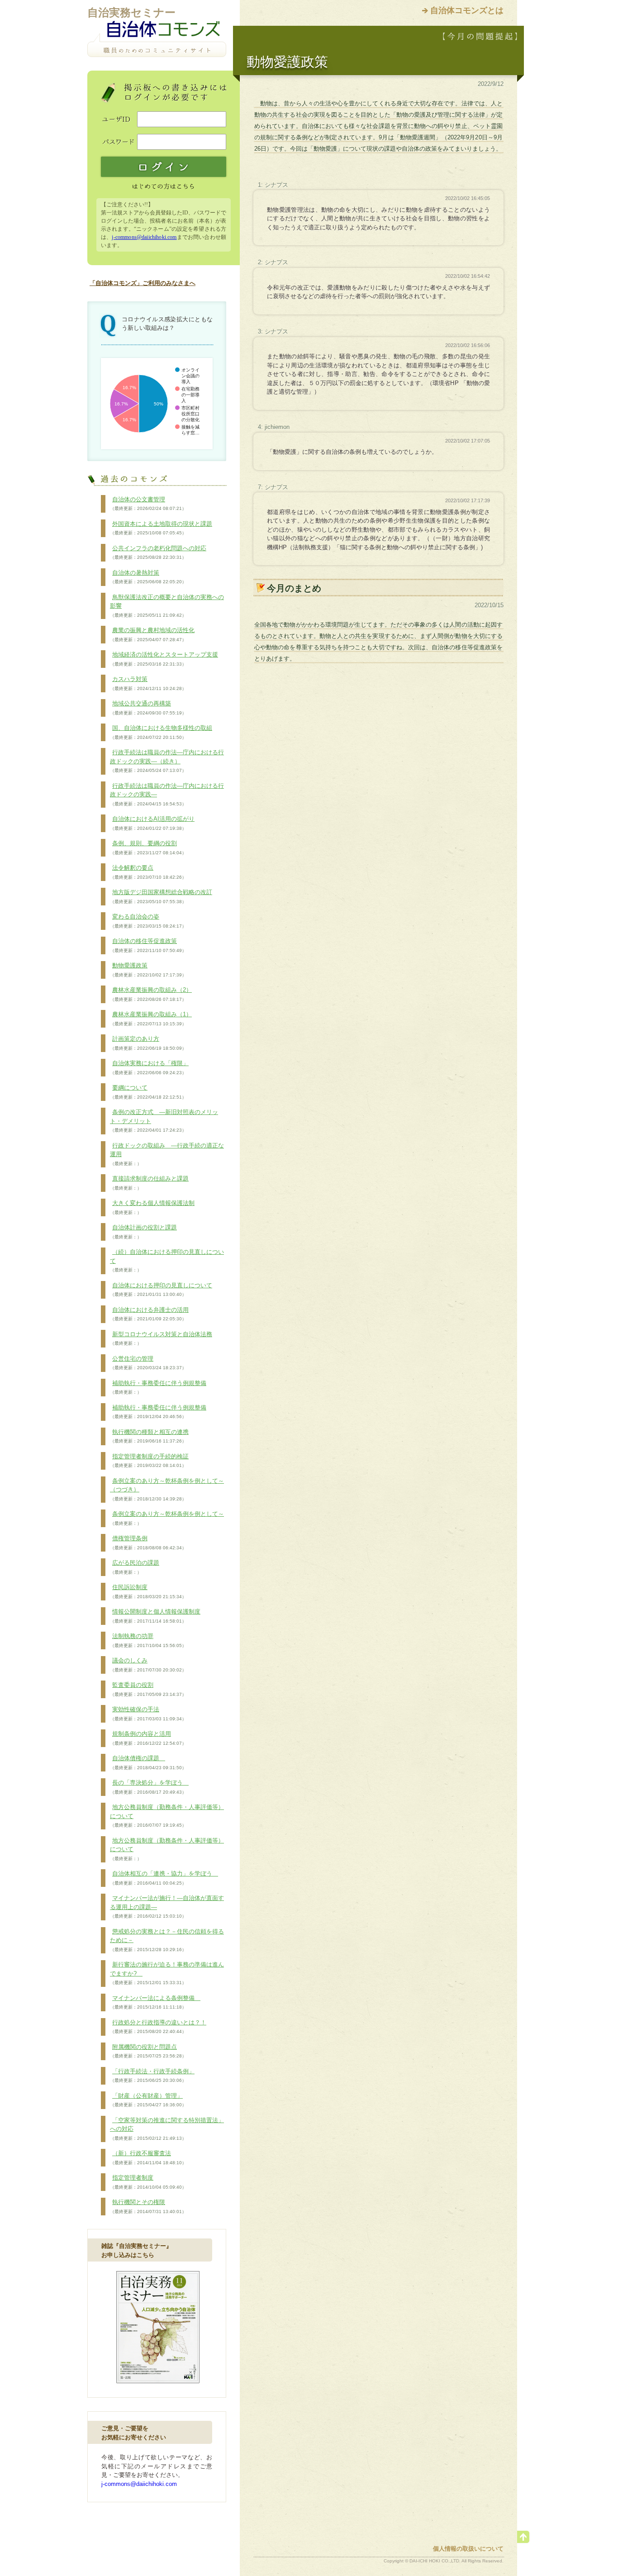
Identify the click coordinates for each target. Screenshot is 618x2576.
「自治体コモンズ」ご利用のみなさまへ (143, 283)
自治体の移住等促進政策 (148, 945)
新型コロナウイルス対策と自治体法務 (161, 1338)
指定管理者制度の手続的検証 (149, 1461)
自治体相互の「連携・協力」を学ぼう (164, 1878)
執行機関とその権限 (148, 2206)
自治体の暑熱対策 (148, 577)
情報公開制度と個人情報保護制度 (155, 1616)
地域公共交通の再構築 (148, 708)
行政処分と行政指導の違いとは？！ (158, 2027)
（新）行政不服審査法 (148, 2157)
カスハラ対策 (148, 683)
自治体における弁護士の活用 (149, 1314)
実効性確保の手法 (148, 1714)
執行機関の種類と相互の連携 (149, 1436)
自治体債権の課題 (148, 1762)
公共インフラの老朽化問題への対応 (158, 552)
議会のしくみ (148, 1665)
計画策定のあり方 (148, 1043)
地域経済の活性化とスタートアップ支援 (164, 659)
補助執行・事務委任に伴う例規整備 (158, 1387)
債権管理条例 (148, 1543)
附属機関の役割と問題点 (148, 2051)
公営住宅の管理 (148, 1363)
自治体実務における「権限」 (149, 1067)
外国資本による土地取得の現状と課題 (161, 528)
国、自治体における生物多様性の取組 (161, 732)
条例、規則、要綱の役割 (148, 848)
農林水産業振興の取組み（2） (151, 994)
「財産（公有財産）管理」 (148, 2100)
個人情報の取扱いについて (468, 2549)
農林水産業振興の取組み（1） (151, 1019)
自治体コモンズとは (467, 10)
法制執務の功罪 (148, 1640)
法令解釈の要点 (148, 872)
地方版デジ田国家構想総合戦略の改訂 (161, 896)
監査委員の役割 (148, 1689)
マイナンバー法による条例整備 (155, 2002)
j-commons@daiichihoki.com (144, 237)
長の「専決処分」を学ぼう (149, 1787)
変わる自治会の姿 (148, 921)
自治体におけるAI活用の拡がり (152, 823)
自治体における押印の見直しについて (161, 1290)
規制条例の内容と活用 (148, 1738)
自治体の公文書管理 (148, 504)
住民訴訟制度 (148, 1591)
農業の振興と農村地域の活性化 (152, 634)
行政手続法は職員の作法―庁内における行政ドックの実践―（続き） (167, 761)
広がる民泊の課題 (135, 1567)
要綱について (148, 1092)
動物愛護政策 (148, 970)
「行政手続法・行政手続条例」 (152, 2076)
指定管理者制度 (148, 2182)
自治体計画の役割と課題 (143, 1232)
